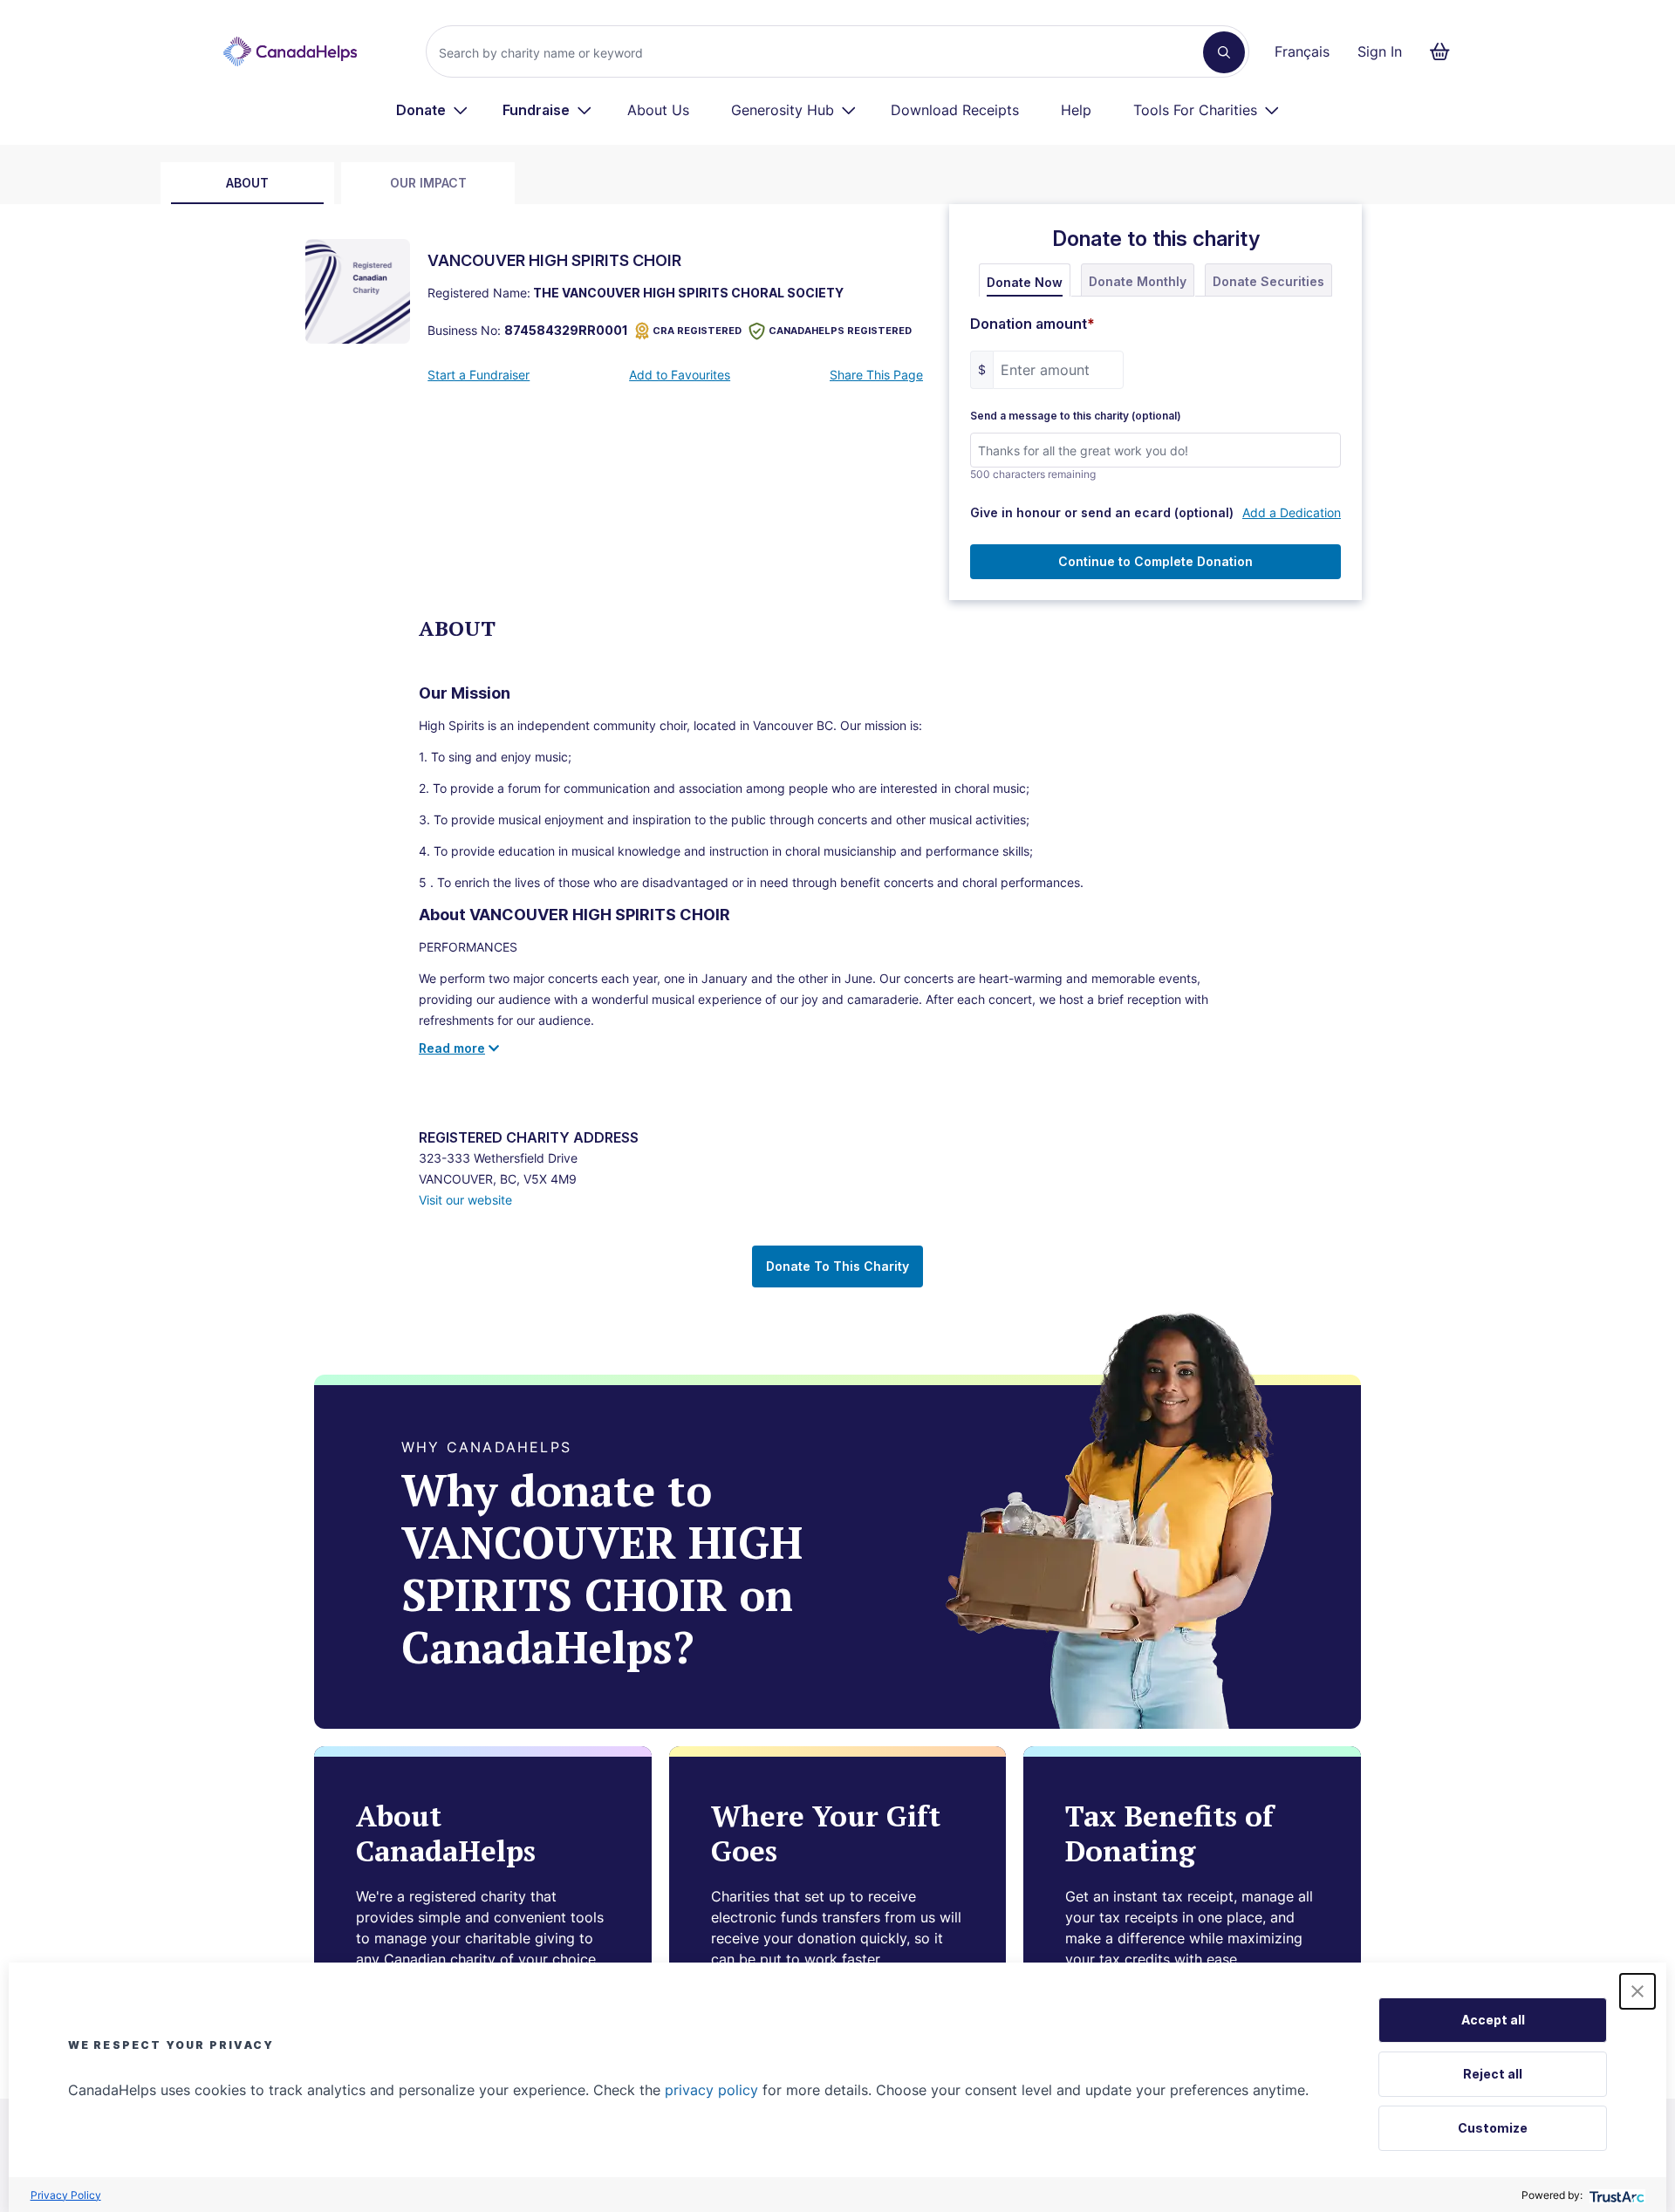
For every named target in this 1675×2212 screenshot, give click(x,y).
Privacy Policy (66, 2195)
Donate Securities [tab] (1268, 281)
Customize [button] (1493, 2128)
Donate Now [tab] (1025, 282)
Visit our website (465, 1200)
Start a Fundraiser (479, 375)
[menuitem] (432, 110)
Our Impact (428, 183)
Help (1076, 110)
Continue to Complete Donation (1155, 561)
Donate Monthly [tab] (1138, 281)
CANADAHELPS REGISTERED (840, 331)
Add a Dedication (1292, 512)
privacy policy (711, 2090)
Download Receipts (955, 110)
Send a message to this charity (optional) (1076, 416)
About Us (658, 110)
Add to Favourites (680, 375)
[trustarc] (1615, 2195)
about (247, 183)
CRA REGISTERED (697, 331)
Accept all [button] (1493, 2020)
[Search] (1224, 52)
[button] (1637, 1991)
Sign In (1380, 51)
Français (1302, 51)
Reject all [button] (1493, 2074)
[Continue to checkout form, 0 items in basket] (1445, 51)
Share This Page (876, 375)
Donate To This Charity (837, 1266)
